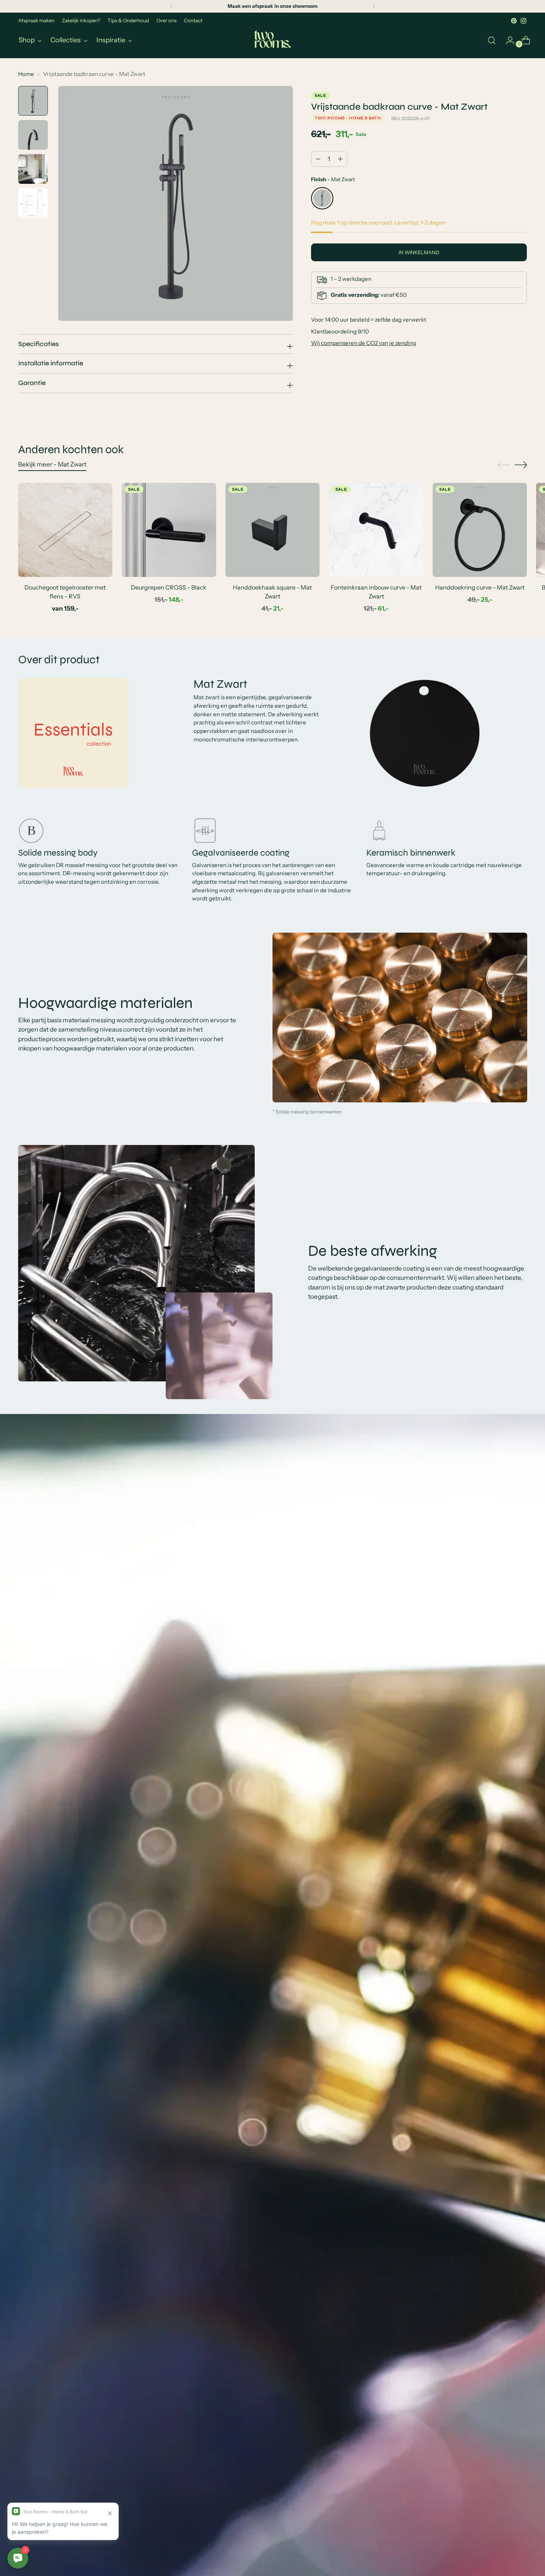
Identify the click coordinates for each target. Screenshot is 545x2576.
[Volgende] (374, 6)
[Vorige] (172, 6)
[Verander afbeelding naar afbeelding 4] (33, 203)
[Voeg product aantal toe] (318, 159)
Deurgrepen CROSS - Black (169, 587)
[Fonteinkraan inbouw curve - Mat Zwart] (376, 530)
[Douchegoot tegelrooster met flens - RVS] (65, 530)
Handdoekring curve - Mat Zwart (480, 587)
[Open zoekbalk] (492, 40)
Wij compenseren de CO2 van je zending (364, 343)
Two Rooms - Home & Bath (348, 118)
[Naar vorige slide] (504, 465)
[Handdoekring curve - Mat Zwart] (480, 530)
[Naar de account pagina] (507, 40)
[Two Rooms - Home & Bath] (272, 40)
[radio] (322, 198)
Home (26, 74)
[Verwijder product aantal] (340, 159)
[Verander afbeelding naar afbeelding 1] (33, 101)
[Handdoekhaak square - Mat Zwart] (273, 530)
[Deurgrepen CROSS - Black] (169, 530)
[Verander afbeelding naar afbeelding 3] (33, 169)
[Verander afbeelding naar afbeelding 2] (33, 135)
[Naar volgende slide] (521, 465)
